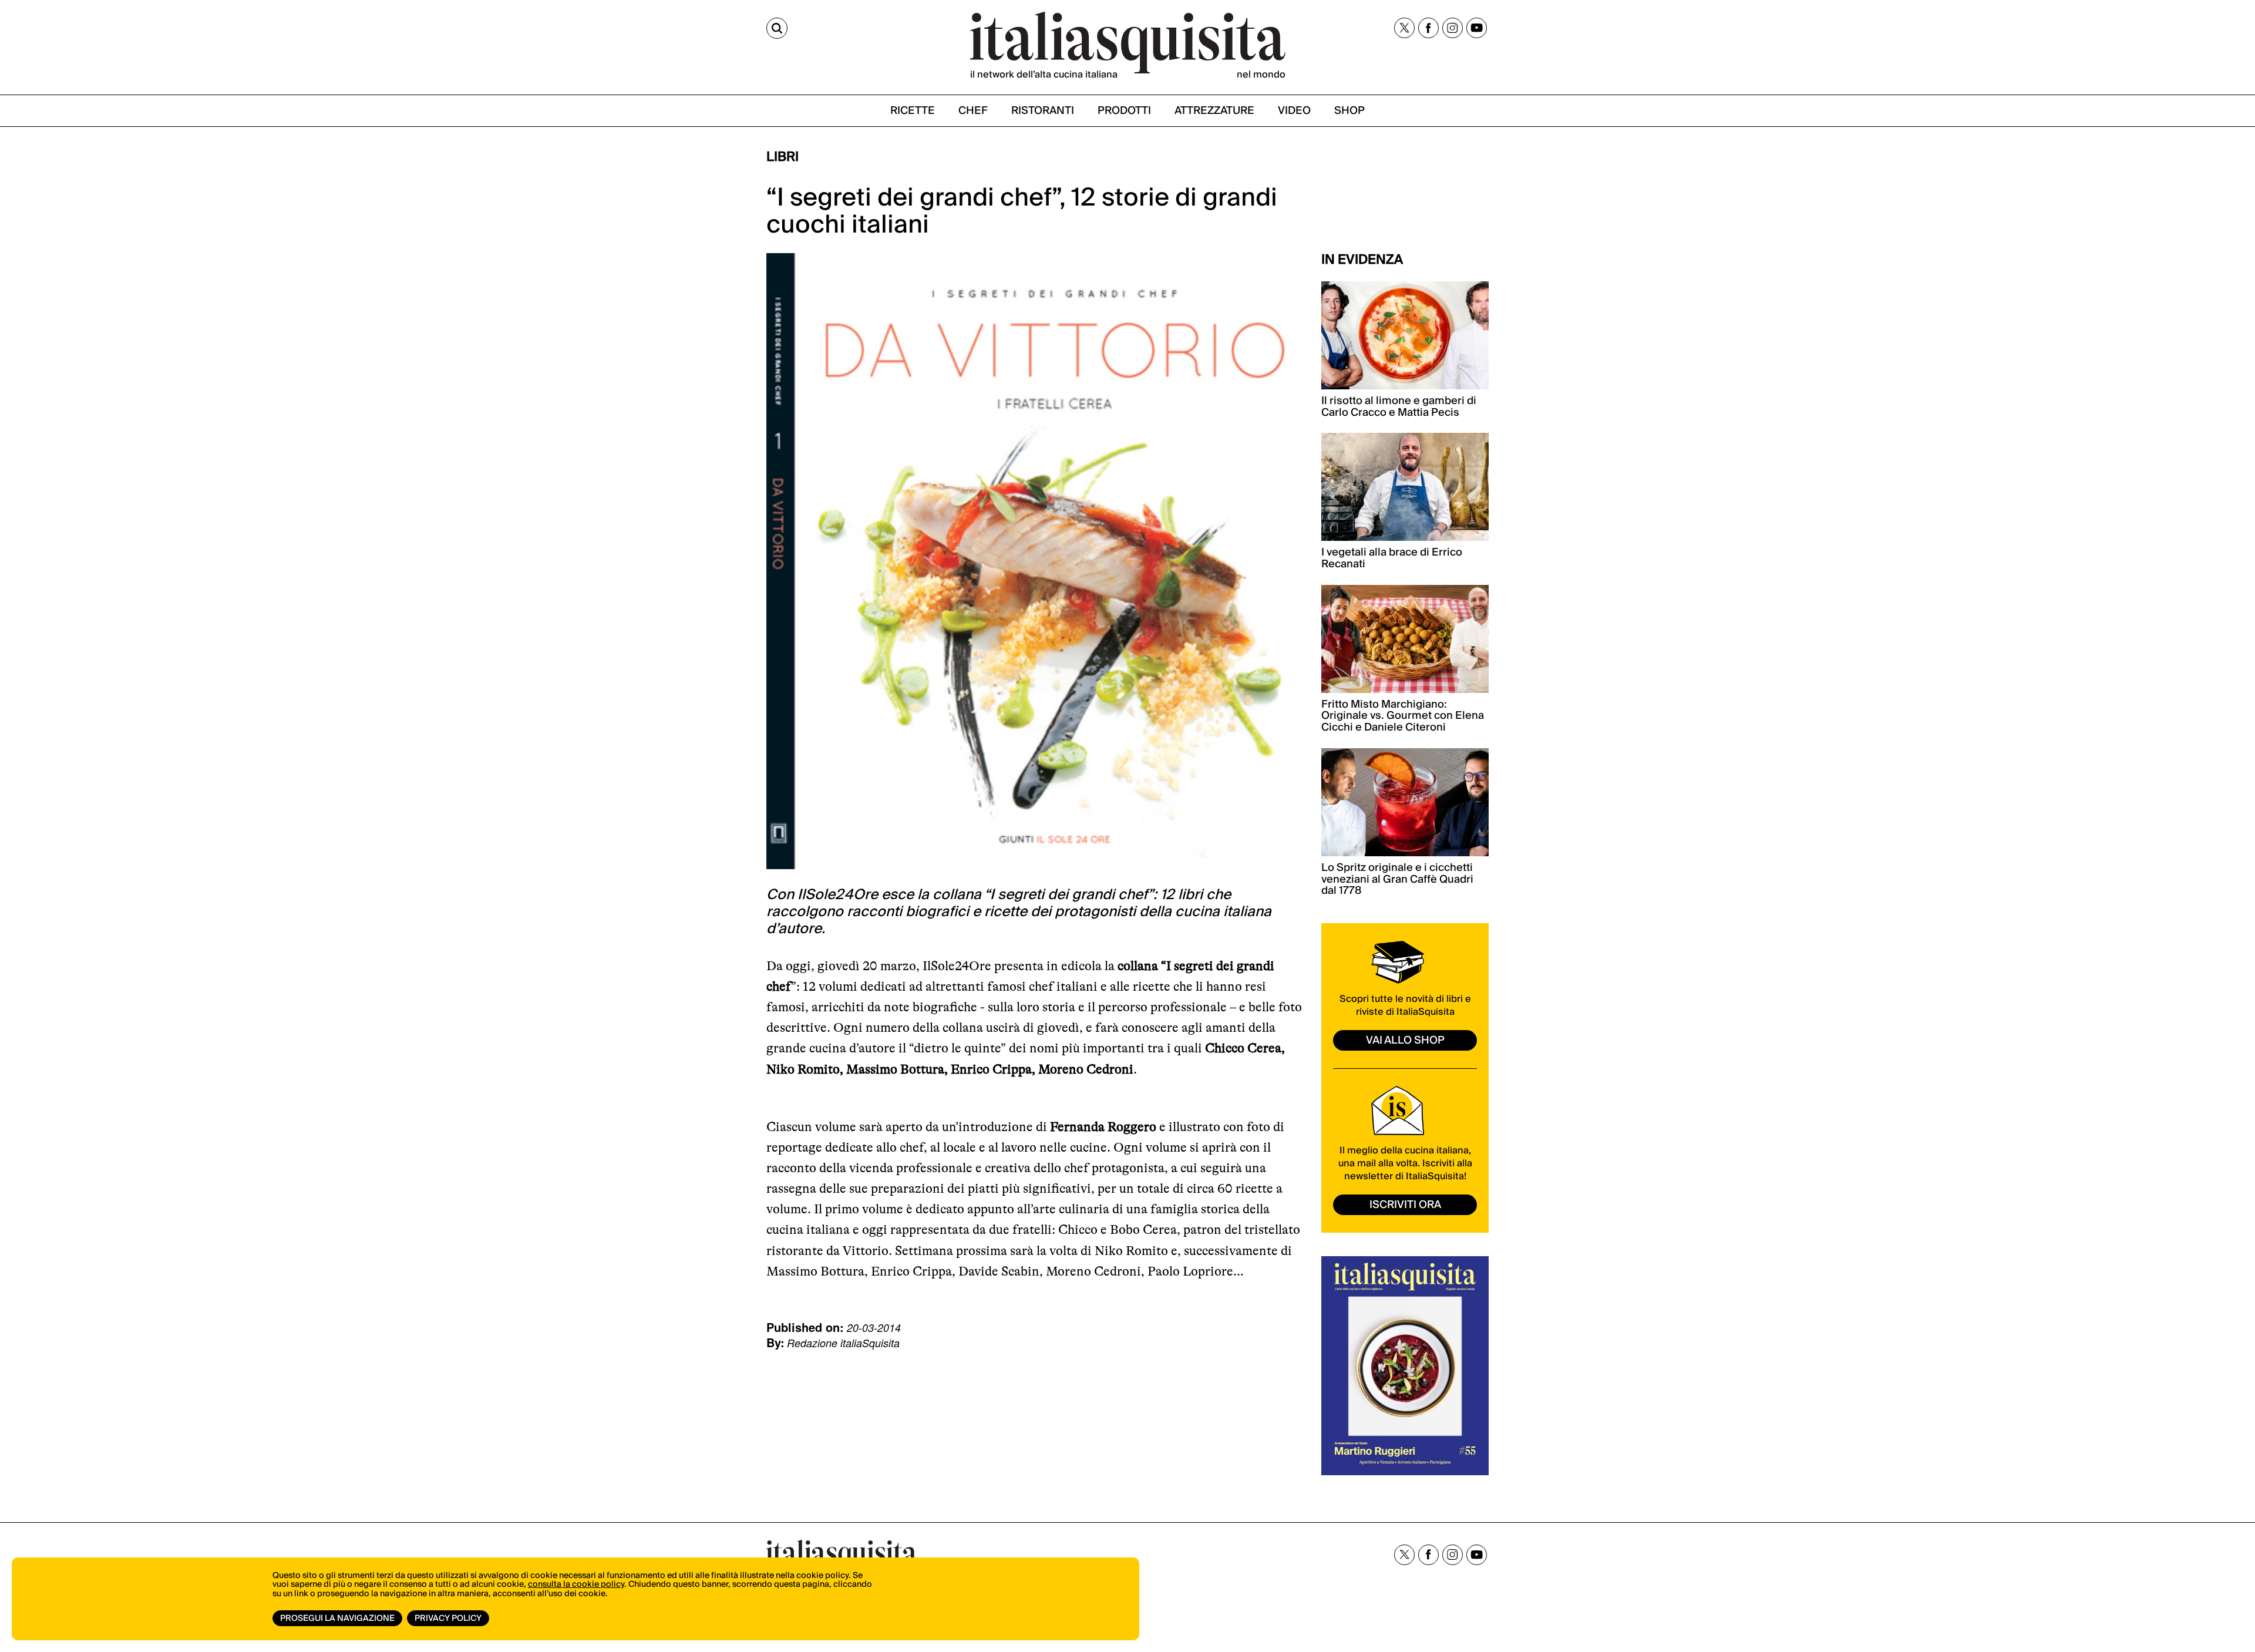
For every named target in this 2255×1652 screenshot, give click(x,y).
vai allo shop (1405, 1040)
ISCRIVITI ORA (1405, 1205)
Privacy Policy (448, 1619)
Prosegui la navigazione (337, 1619)
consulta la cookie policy (576, 1584)
